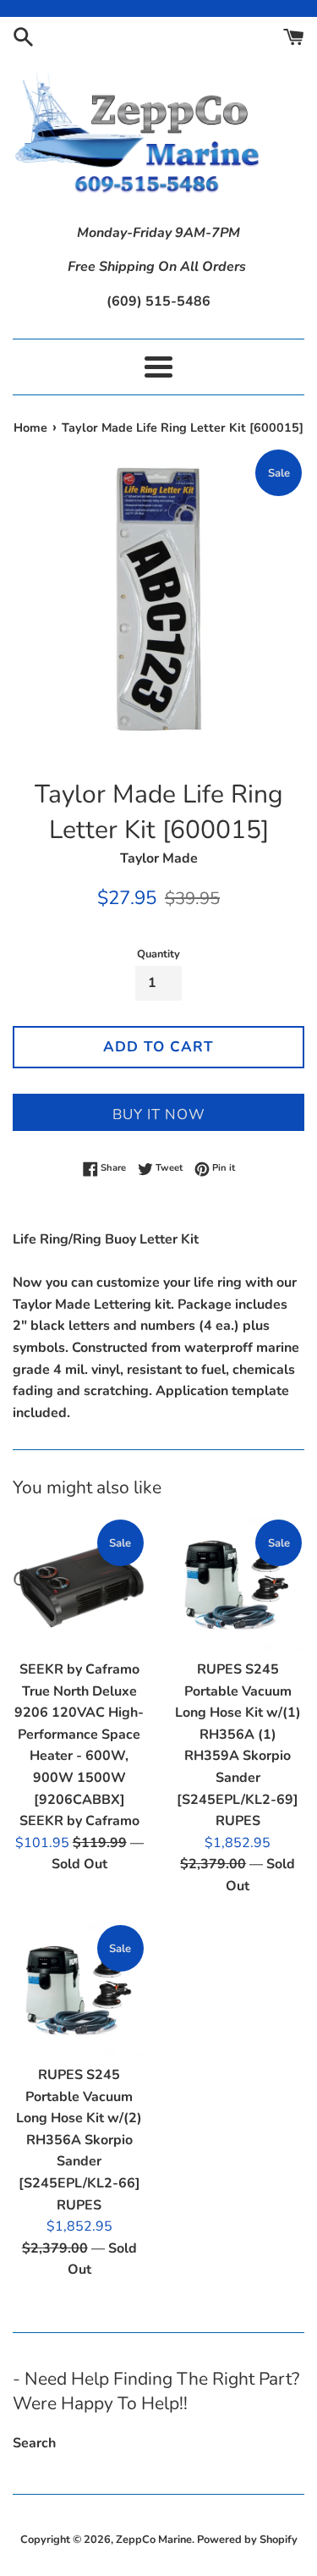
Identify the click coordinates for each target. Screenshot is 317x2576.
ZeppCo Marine (154, 2540)
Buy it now (159, 1114)
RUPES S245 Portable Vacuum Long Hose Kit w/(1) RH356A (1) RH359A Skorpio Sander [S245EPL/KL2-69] (238, 1735)
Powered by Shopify (247, 2540)
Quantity (158, 954)
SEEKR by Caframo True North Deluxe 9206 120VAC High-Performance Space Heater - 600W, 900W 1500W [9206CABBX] (79, 1735)
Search (34, 2443)
